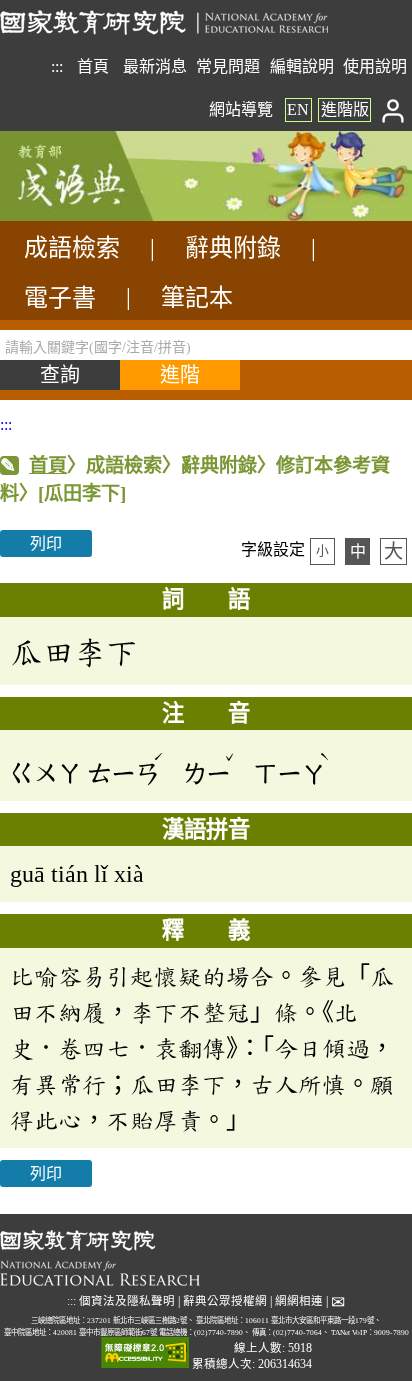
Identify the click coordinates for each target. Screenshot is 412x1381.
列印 (46, 543)
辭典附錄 (233, 248)
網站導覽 (241, 109)
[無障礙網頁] (145, 1353)
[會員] (393, 109)
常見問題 (228, 66)
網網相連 (299, 1301)
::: (57, 66)
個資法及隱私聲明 (127, 1301)
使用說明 (375, 66)
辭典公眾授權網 (225, 1301)
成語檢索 (72, 248)
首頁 (93, 66)
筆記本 (197, 298)
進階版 (345, 109)
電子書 (60, 298)
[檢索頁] (100, 215)
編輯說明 (302, 66)
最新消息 (155, 66)
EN (298, 109)
